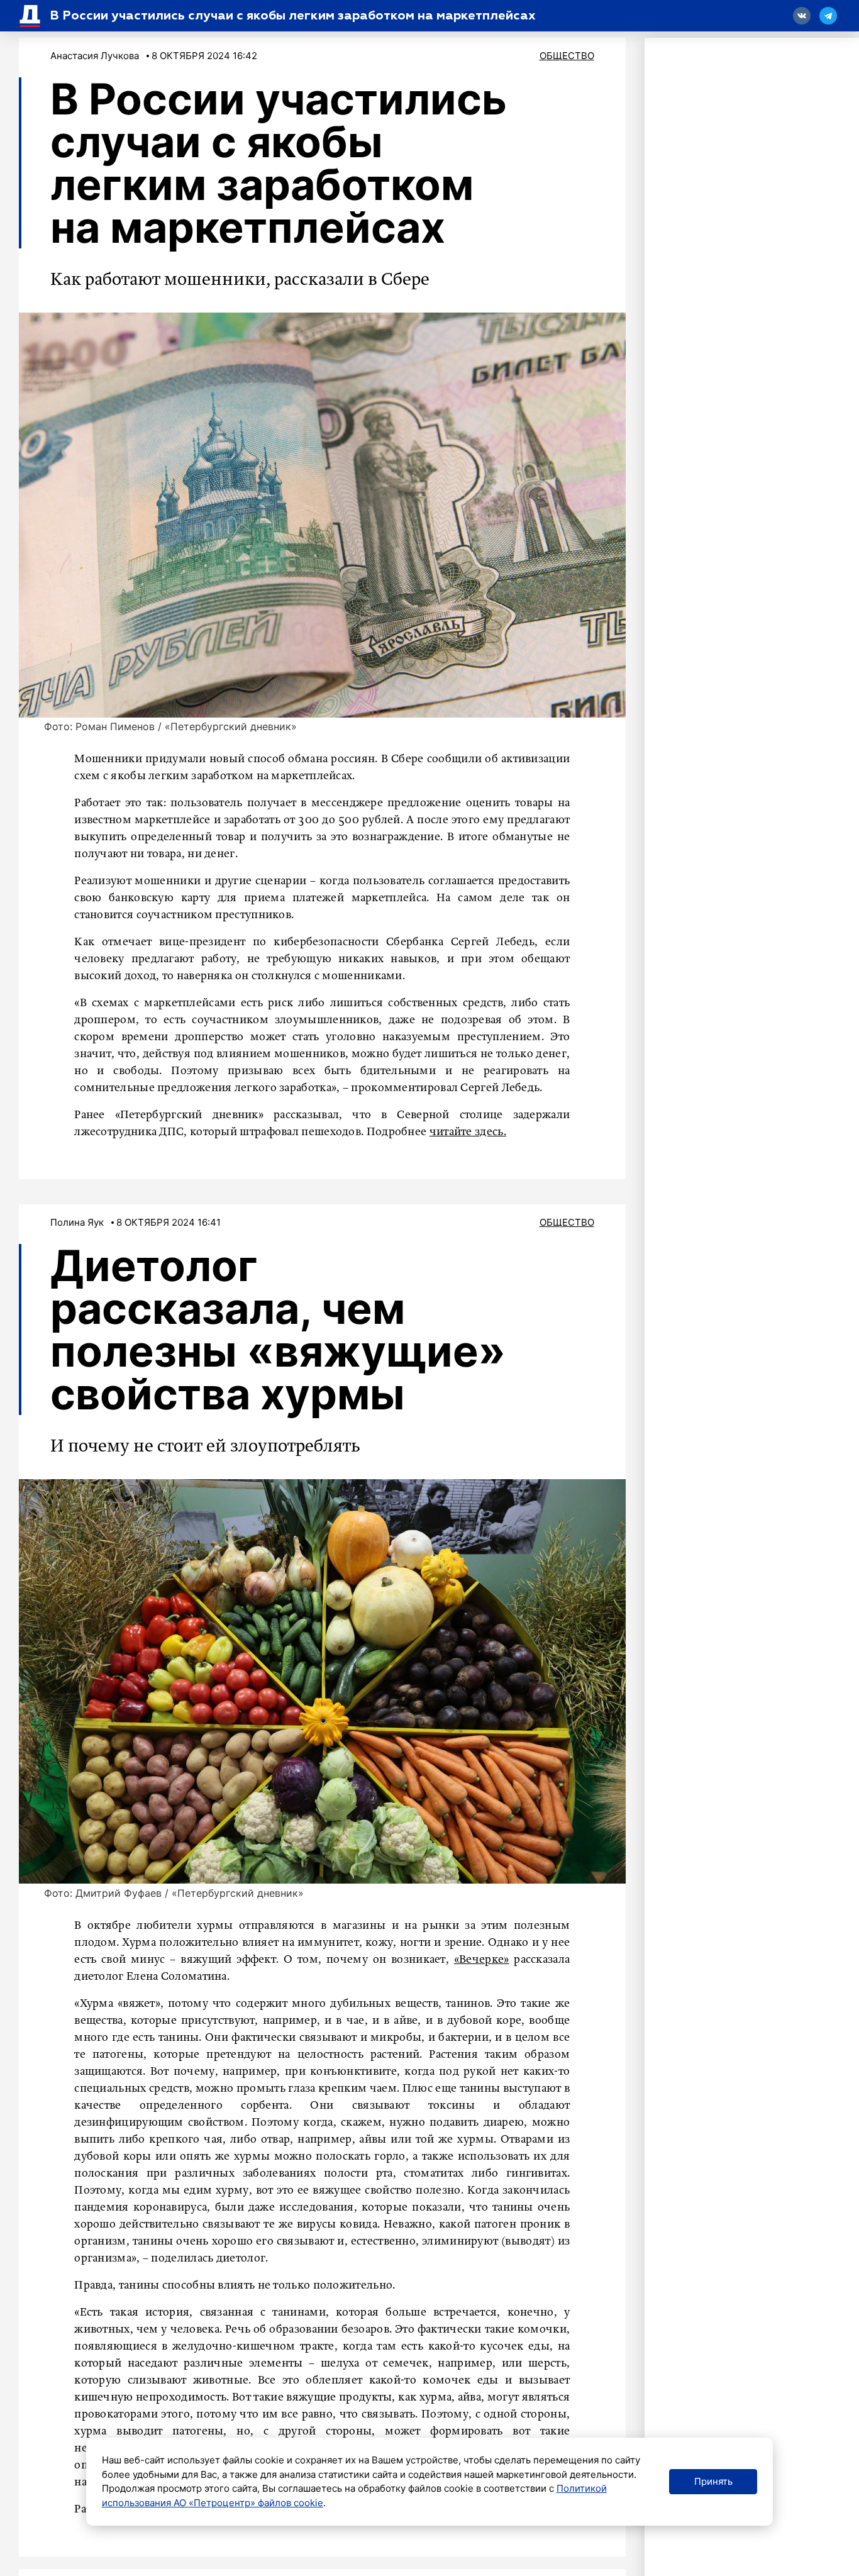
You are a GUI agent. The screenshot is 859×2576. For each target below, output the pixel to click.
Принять (713, 2481)
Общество (567, 56)
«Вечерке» (482, 1960)
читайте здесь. (468, 1132)
